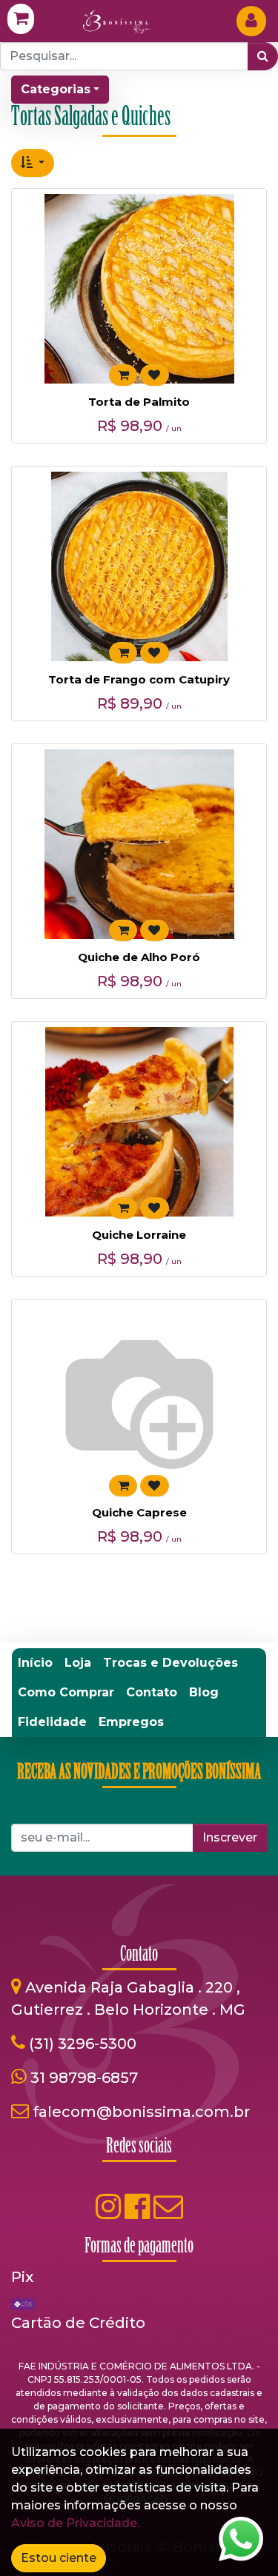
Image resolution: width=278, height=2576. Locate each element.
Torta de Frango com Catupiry (139, 679)
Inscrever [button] (230, 1837)
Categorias (56, 89)
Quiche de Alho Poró (139, 957)
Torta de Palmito (139, 402)
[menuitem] (35, 1663)
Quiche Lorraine (139, 1235)
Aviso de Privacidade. (75, 2523)
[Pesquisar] (263, 56)
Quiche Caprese (139, 1512)
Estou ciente (59, 2558)
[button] (33, 163)
